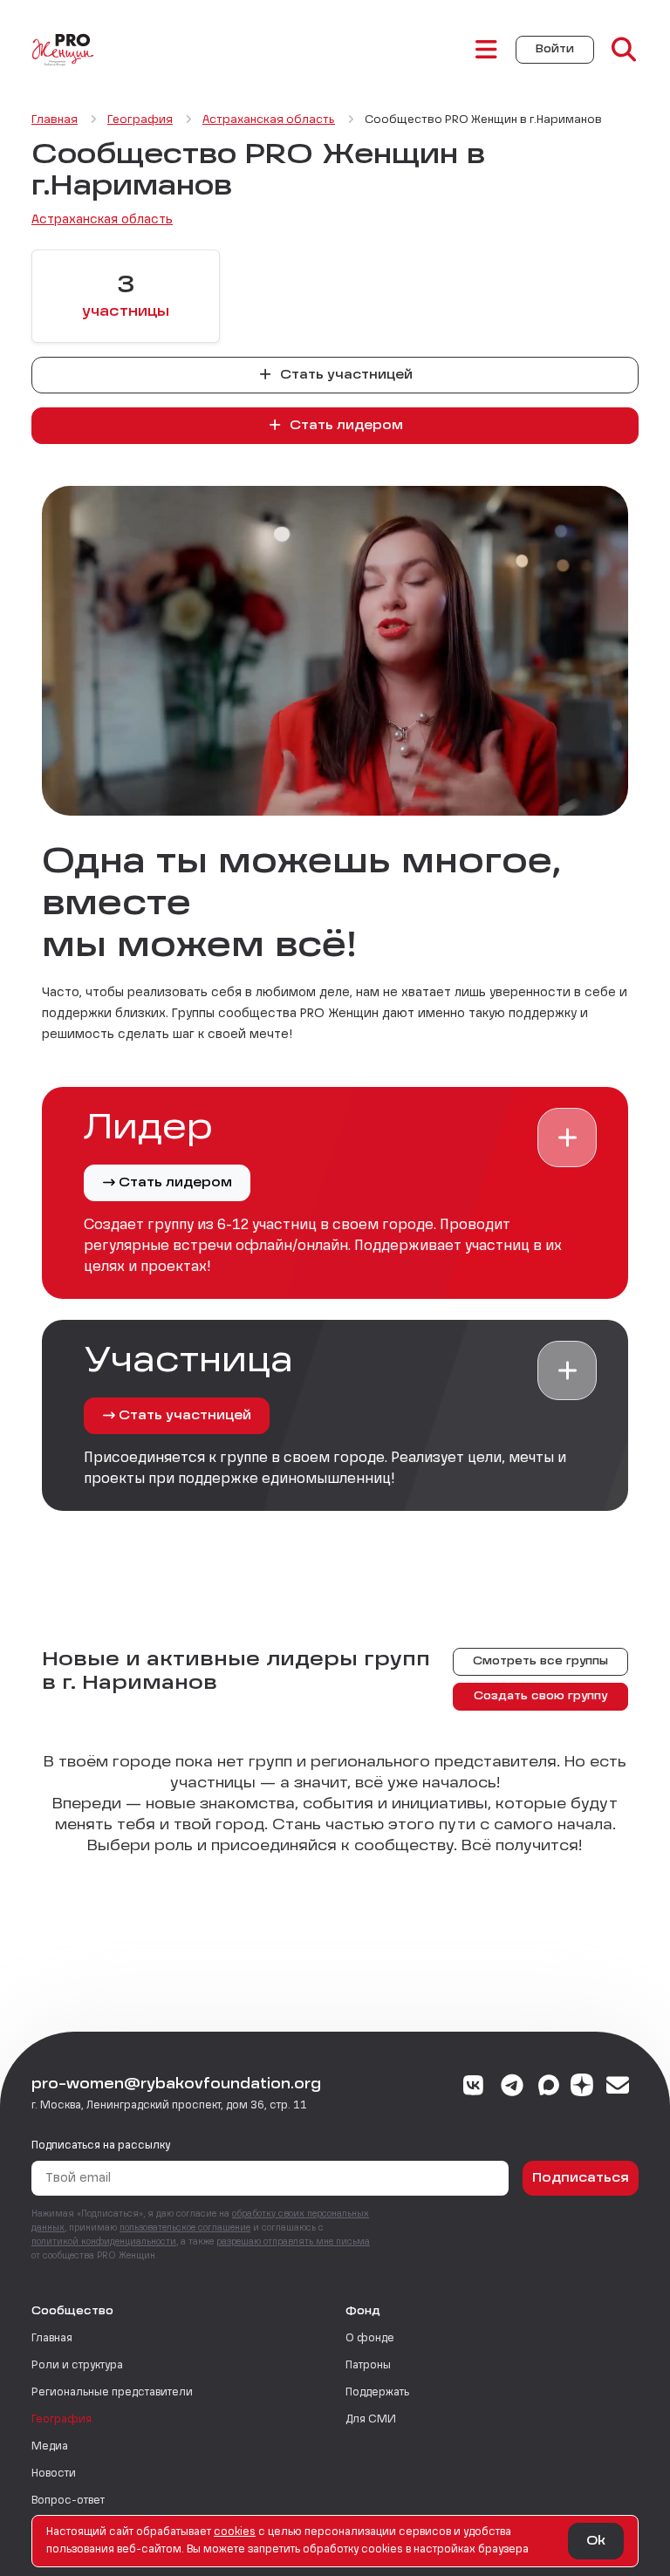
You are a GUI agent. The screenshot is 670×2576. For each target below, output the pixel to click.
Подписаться (581, 2178)
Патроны (368, 2366)
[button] (567, 1138)
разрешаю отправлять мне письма (293, 2242)
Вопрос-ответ (68, 2501)
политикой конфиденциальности (104, 2242)
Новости (54, 2474)
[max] (549, 2087)
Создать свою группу (540, 1697)
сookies (235, 2532)
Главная (52, 2339)
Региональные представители (112, 2393)
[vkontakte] (474, 2087)
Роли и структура (77, 2366)
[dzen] (582, 2087)
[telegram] (513, 2087)
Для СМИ (371, 2420)
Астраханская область (102, 220)
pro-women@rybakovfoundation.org (176, 2085)
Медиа (50, 2447)
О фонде (370, 2339)
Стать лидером (345, 426)
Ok (596, 2541)
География (62, 2420)
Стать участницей (345, 375)
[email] (618, 2087)
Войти (555, 50)
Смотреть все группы (540, 1662)
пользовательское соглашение (185, 2228)
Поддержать (377, 2393)
